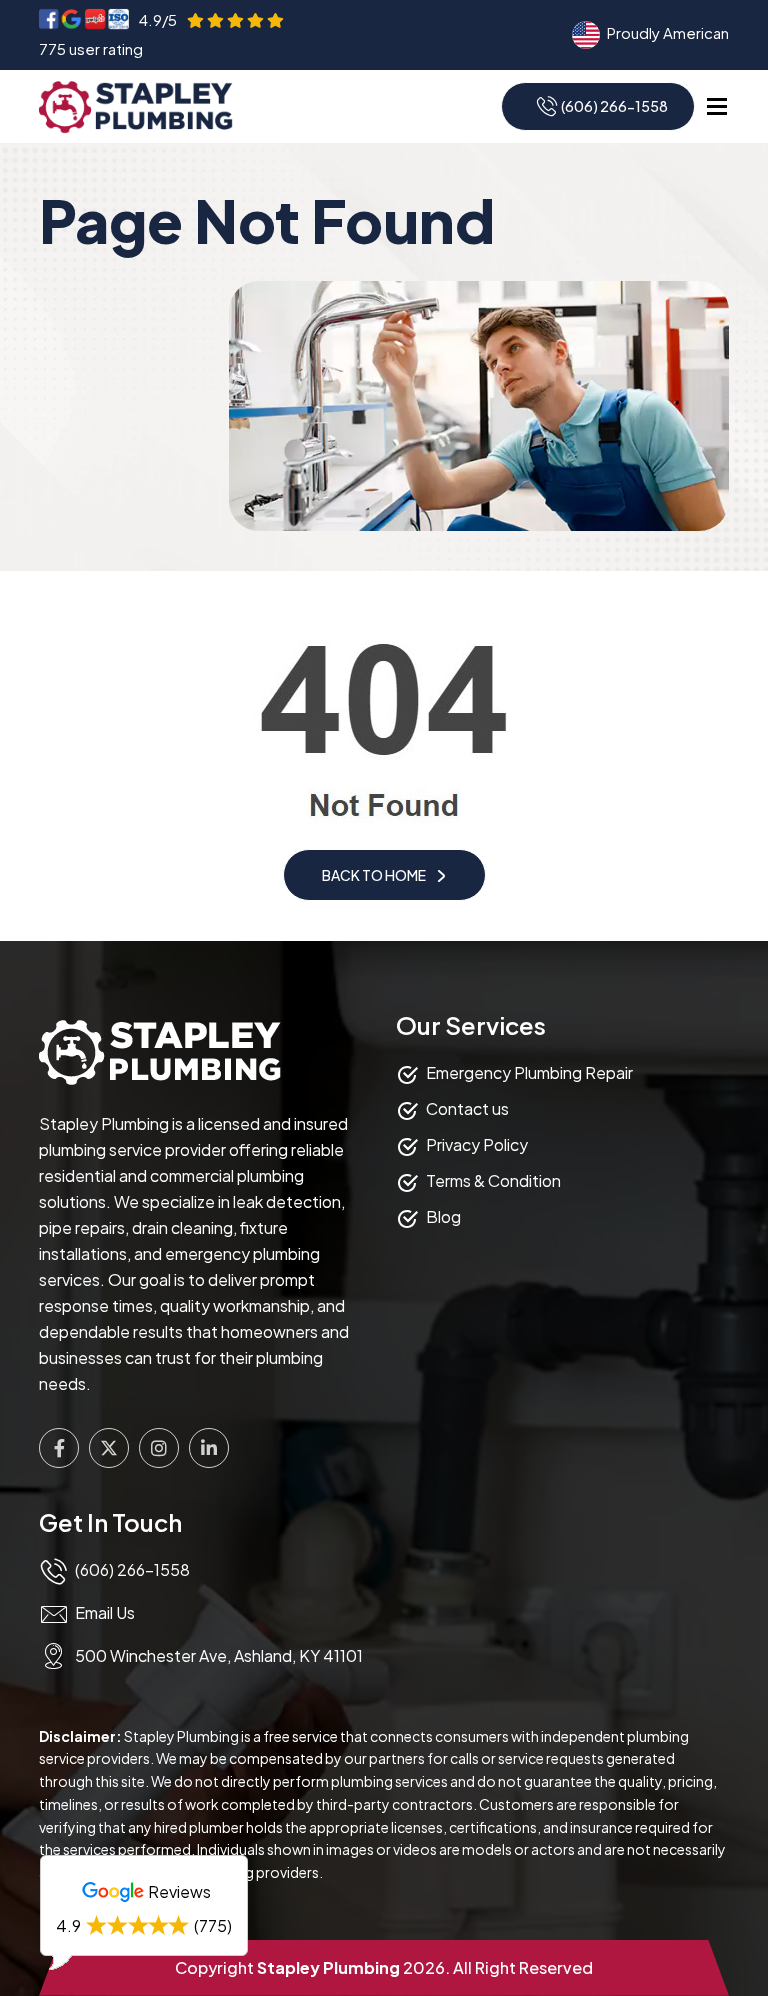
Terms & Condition (493, 1180)
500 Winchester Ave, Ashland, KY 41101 (219, 1655)
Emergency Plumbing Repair (529, 1072)
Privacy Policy (477, 1144)
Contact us (467, 1108)
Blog (443, 1216)
